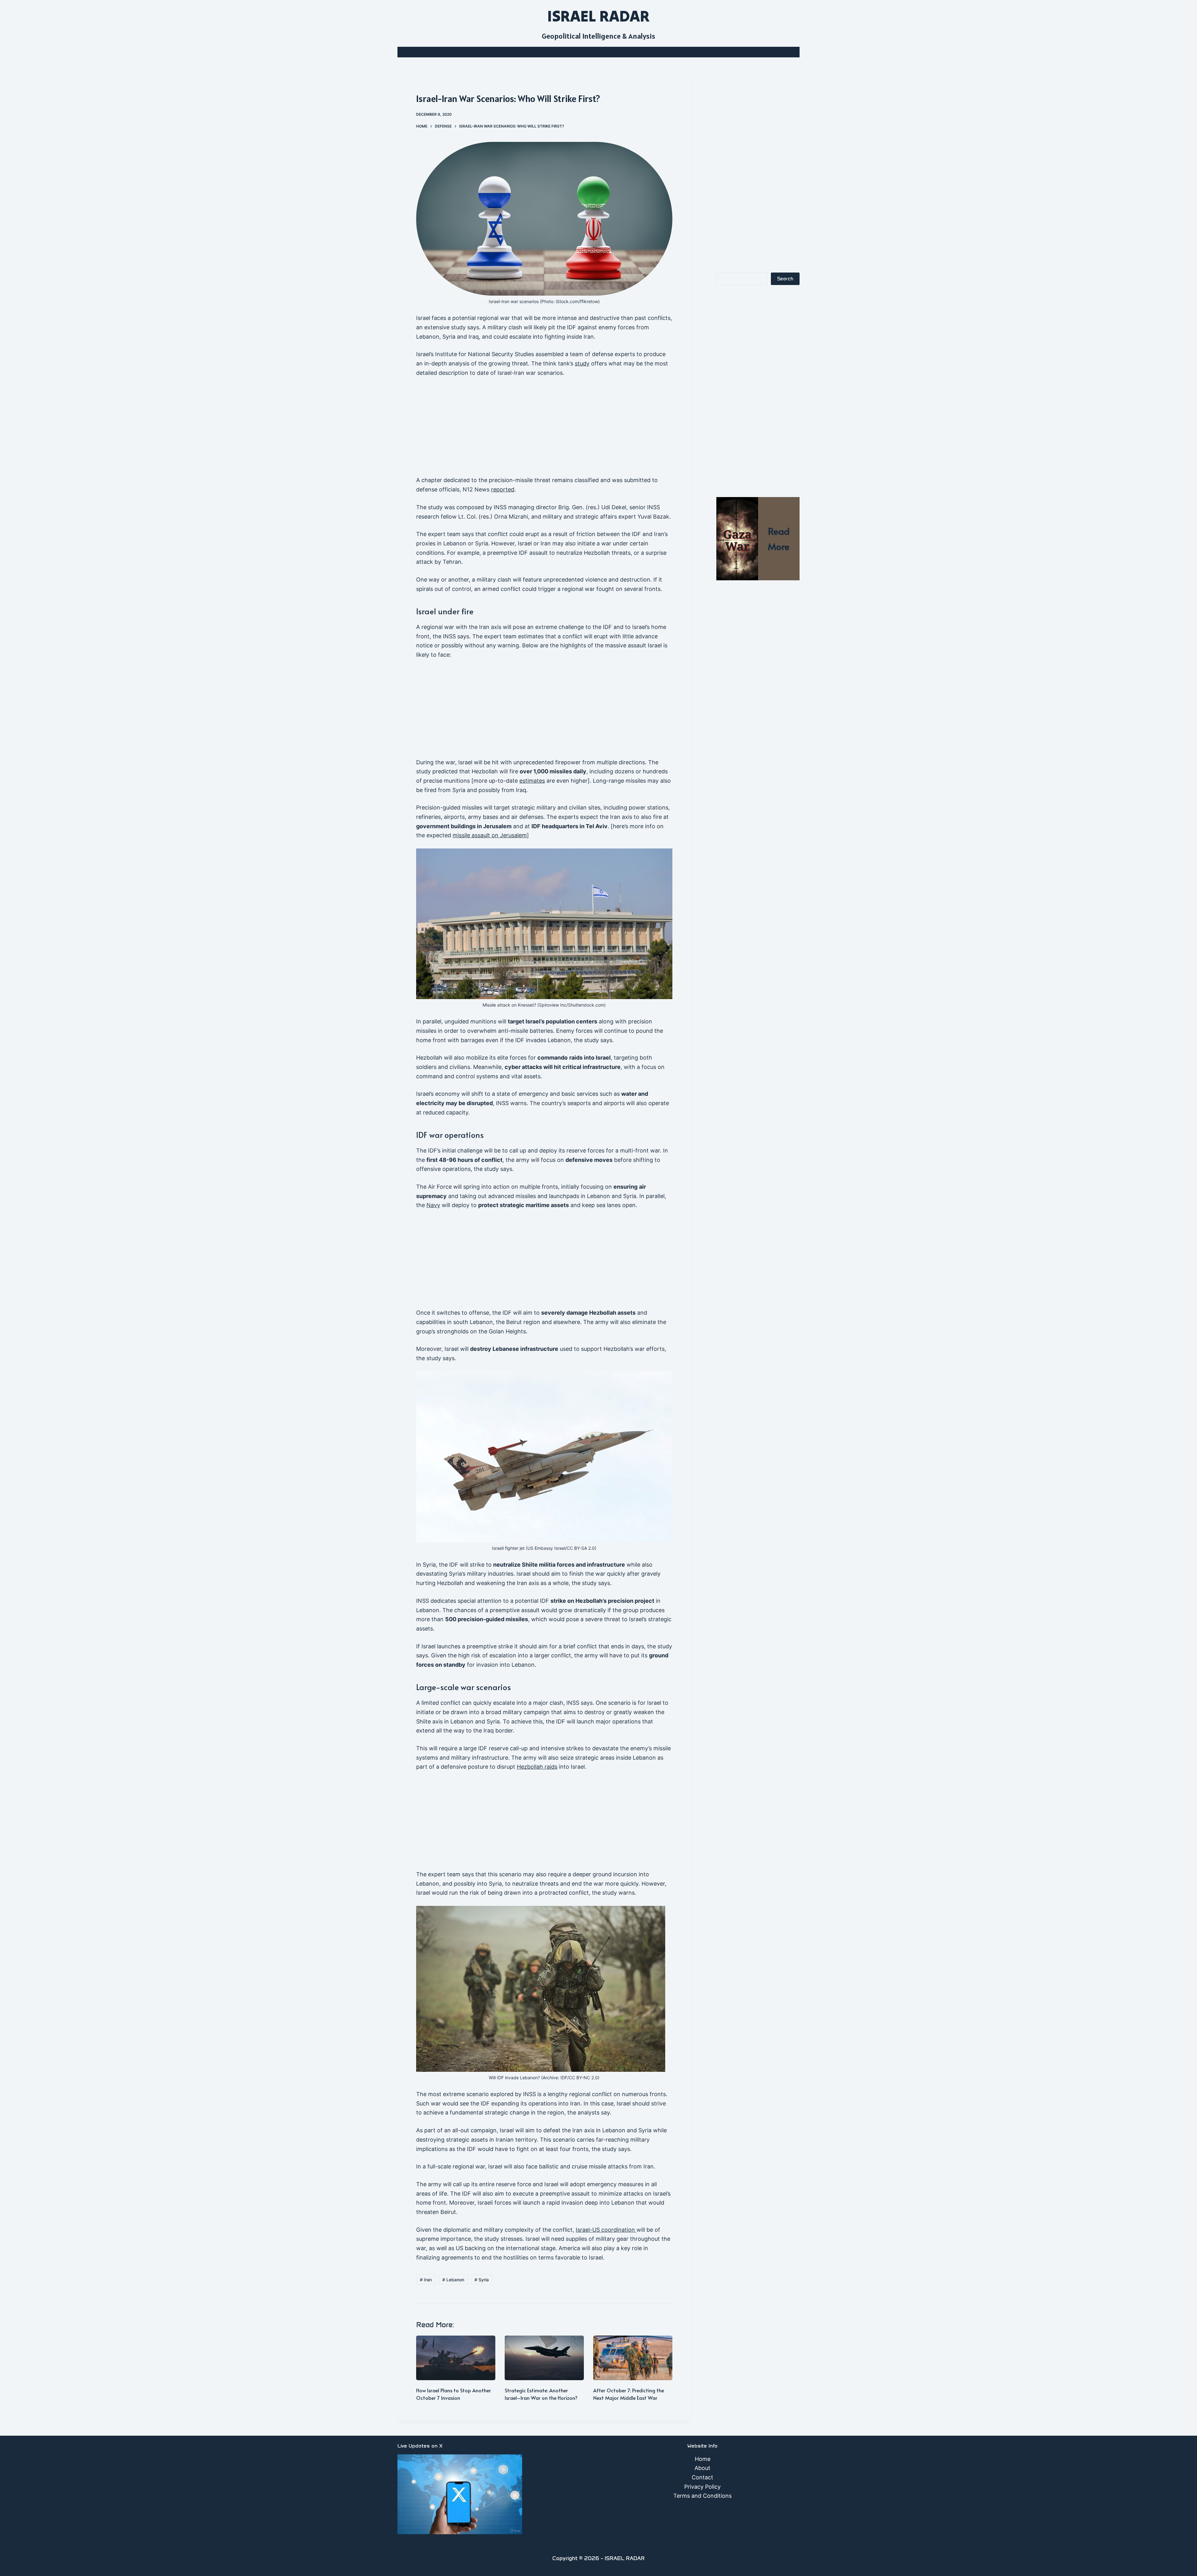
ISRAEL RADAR (598, 16)
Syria (482, 2280)
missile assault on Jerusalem (490, 835)
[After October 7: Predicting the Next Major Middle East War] (633, 2358)
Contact (702, 2477)
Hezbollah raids (537, 1767)
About (702, 2468)
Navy (433, 1205)
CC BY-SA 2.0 (581, 1548)
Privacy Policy (702, 2487)
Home (703, 2459)
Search (785, 279)
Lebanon (453, 2280)
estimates (532, 781)
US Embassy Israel (546, 1548)
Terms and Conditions (702, 2496)
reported (503, 489)
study (582, 363)
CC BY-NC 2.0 (583, 2078)
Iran (426, 2280)
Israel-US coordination (606, 2230)
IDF (564, 2078)
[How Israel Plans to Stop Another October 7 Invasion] (456, 2358)
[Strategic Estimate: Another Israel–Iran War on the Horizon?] (544, 2358)
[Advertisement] (544, 429)
